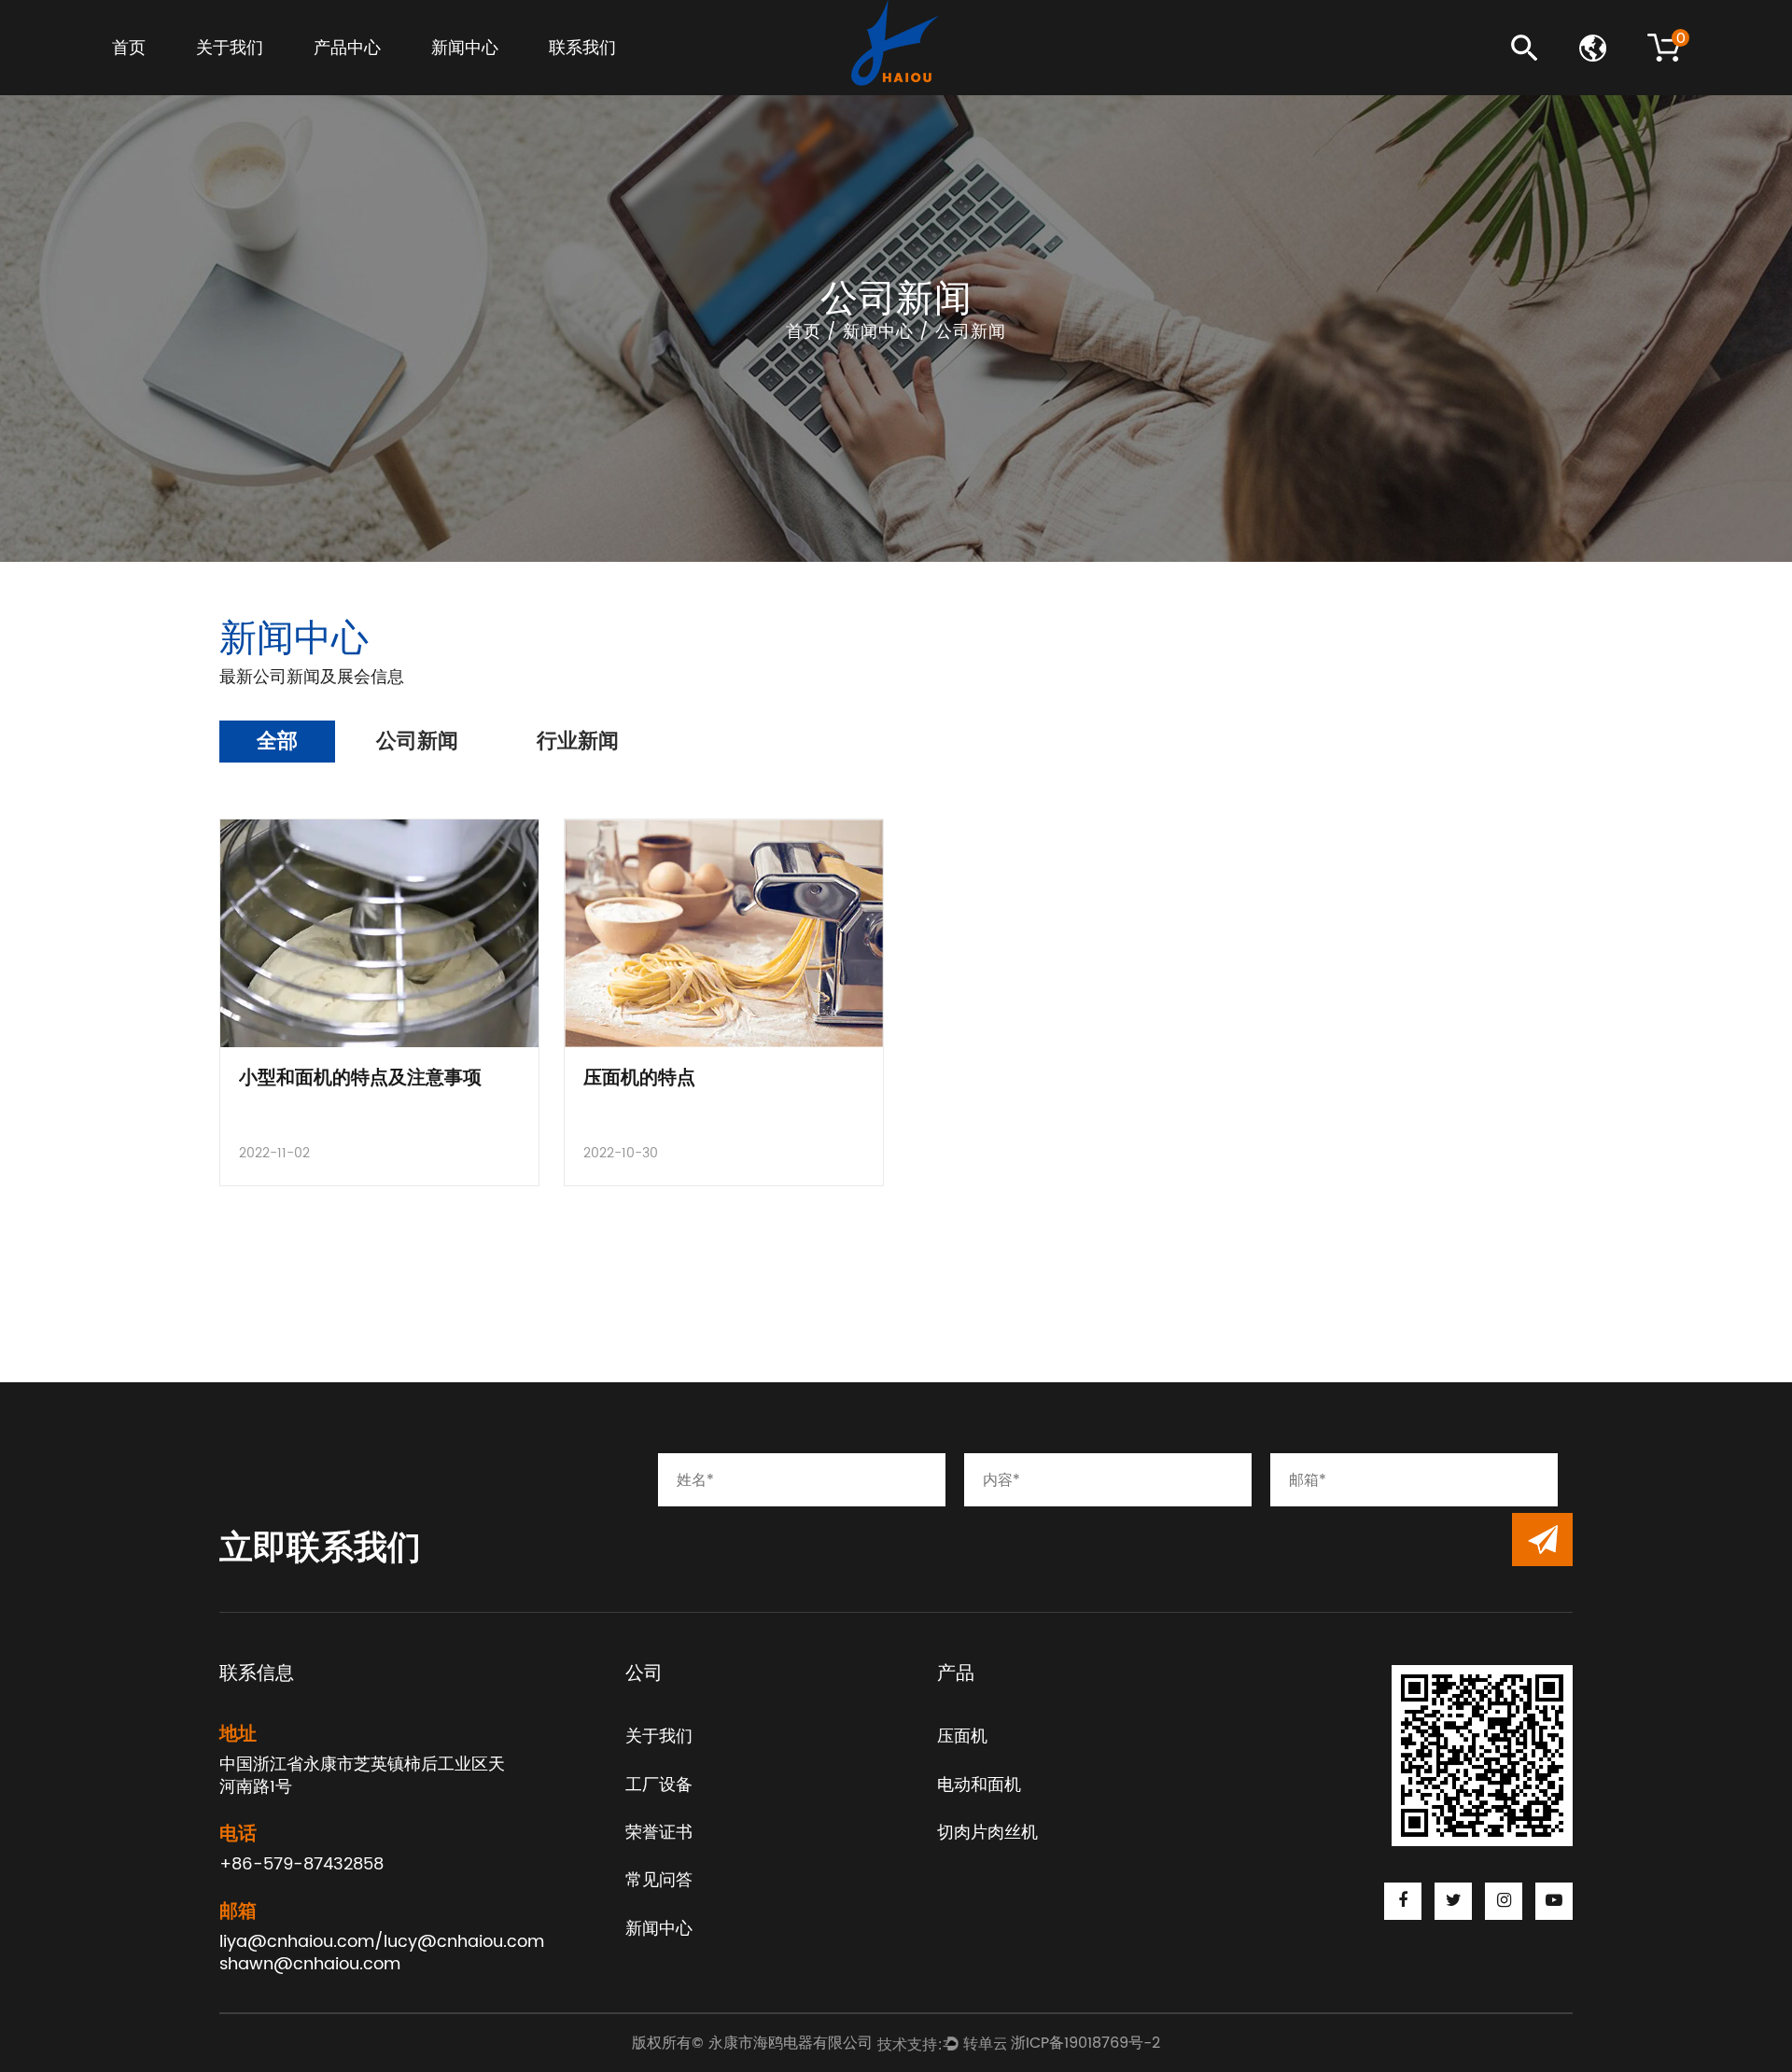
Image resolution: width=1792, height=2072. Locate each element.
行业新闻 (462, 80)
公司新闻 (462, 82)
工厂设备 (226, 82)
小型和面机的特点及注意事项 (360, 1078)
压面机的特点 (639, 1078)
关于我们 (230, 48)
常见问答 (228, 78)
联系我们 (582, 48)
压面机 (337, 82)
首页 (129, 48)
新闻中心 (465, 48)
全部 (277, 742)
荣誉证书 (227, 80)
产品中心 (347, 48)
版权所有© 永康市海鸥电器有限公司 (755, 2043)
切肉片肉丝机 (356, 78)
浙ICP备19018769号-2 (1085, 2043)
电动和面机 (351, 80)
